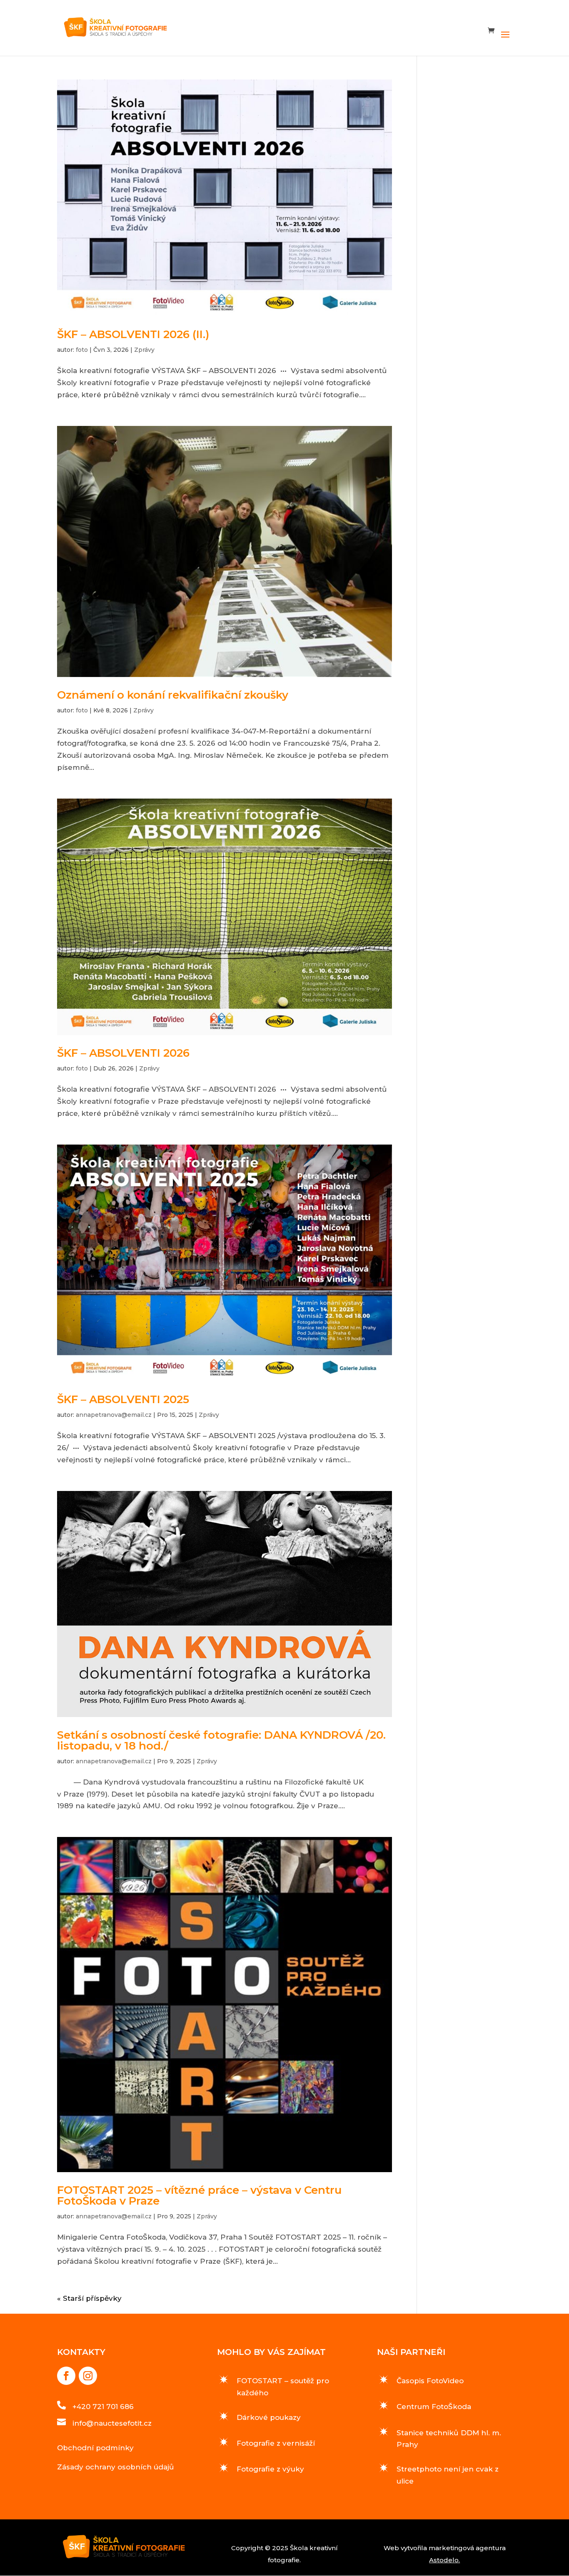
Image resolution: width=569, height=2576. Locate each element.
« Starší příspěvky (89, 2298)
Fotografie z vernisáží (276, 2443)
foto (82, 350)
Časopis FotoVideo (430, 2381)
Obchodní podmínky (95, 2448)
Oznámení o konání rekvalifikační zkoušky (173, 695)
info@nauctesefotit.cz (112, 2423)
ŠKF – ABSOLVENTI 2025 (123, 1399)
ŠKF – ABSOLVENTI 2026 (123, 1053)
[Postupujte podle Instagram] (88, 2376)
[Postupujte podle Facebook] (66, 2376)
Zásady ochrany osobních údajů (116, 2467)
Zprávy (144, 350)
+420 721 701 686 (103, 2407)
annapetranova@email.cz (114, 1415)
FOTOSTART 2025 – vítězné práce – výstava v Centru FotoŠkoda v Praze (199, 2195)
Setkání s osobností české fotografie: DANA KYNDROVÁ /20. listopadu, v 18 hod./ (221, 1740)
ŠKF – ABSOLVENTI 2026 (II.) (133, 334)
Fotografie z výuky (270, 2469)
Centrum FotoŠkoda (434, 2407)
